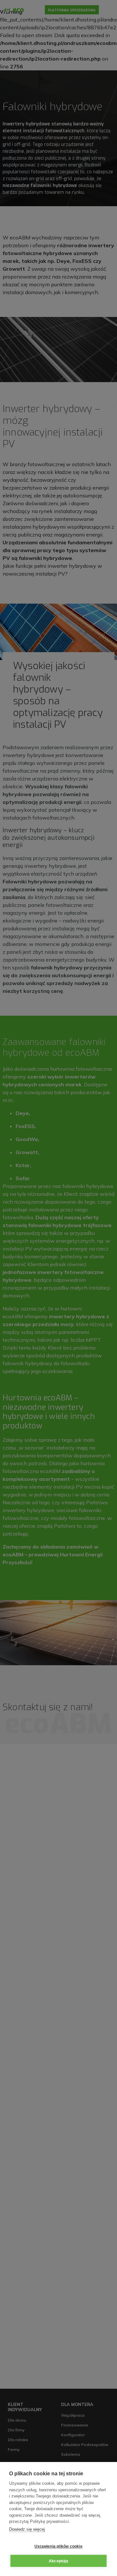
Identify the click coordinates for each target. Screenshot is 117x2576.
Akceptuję (58, 2561)
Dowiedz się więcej (27, 2529)
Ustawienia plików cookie (58, 2546)
